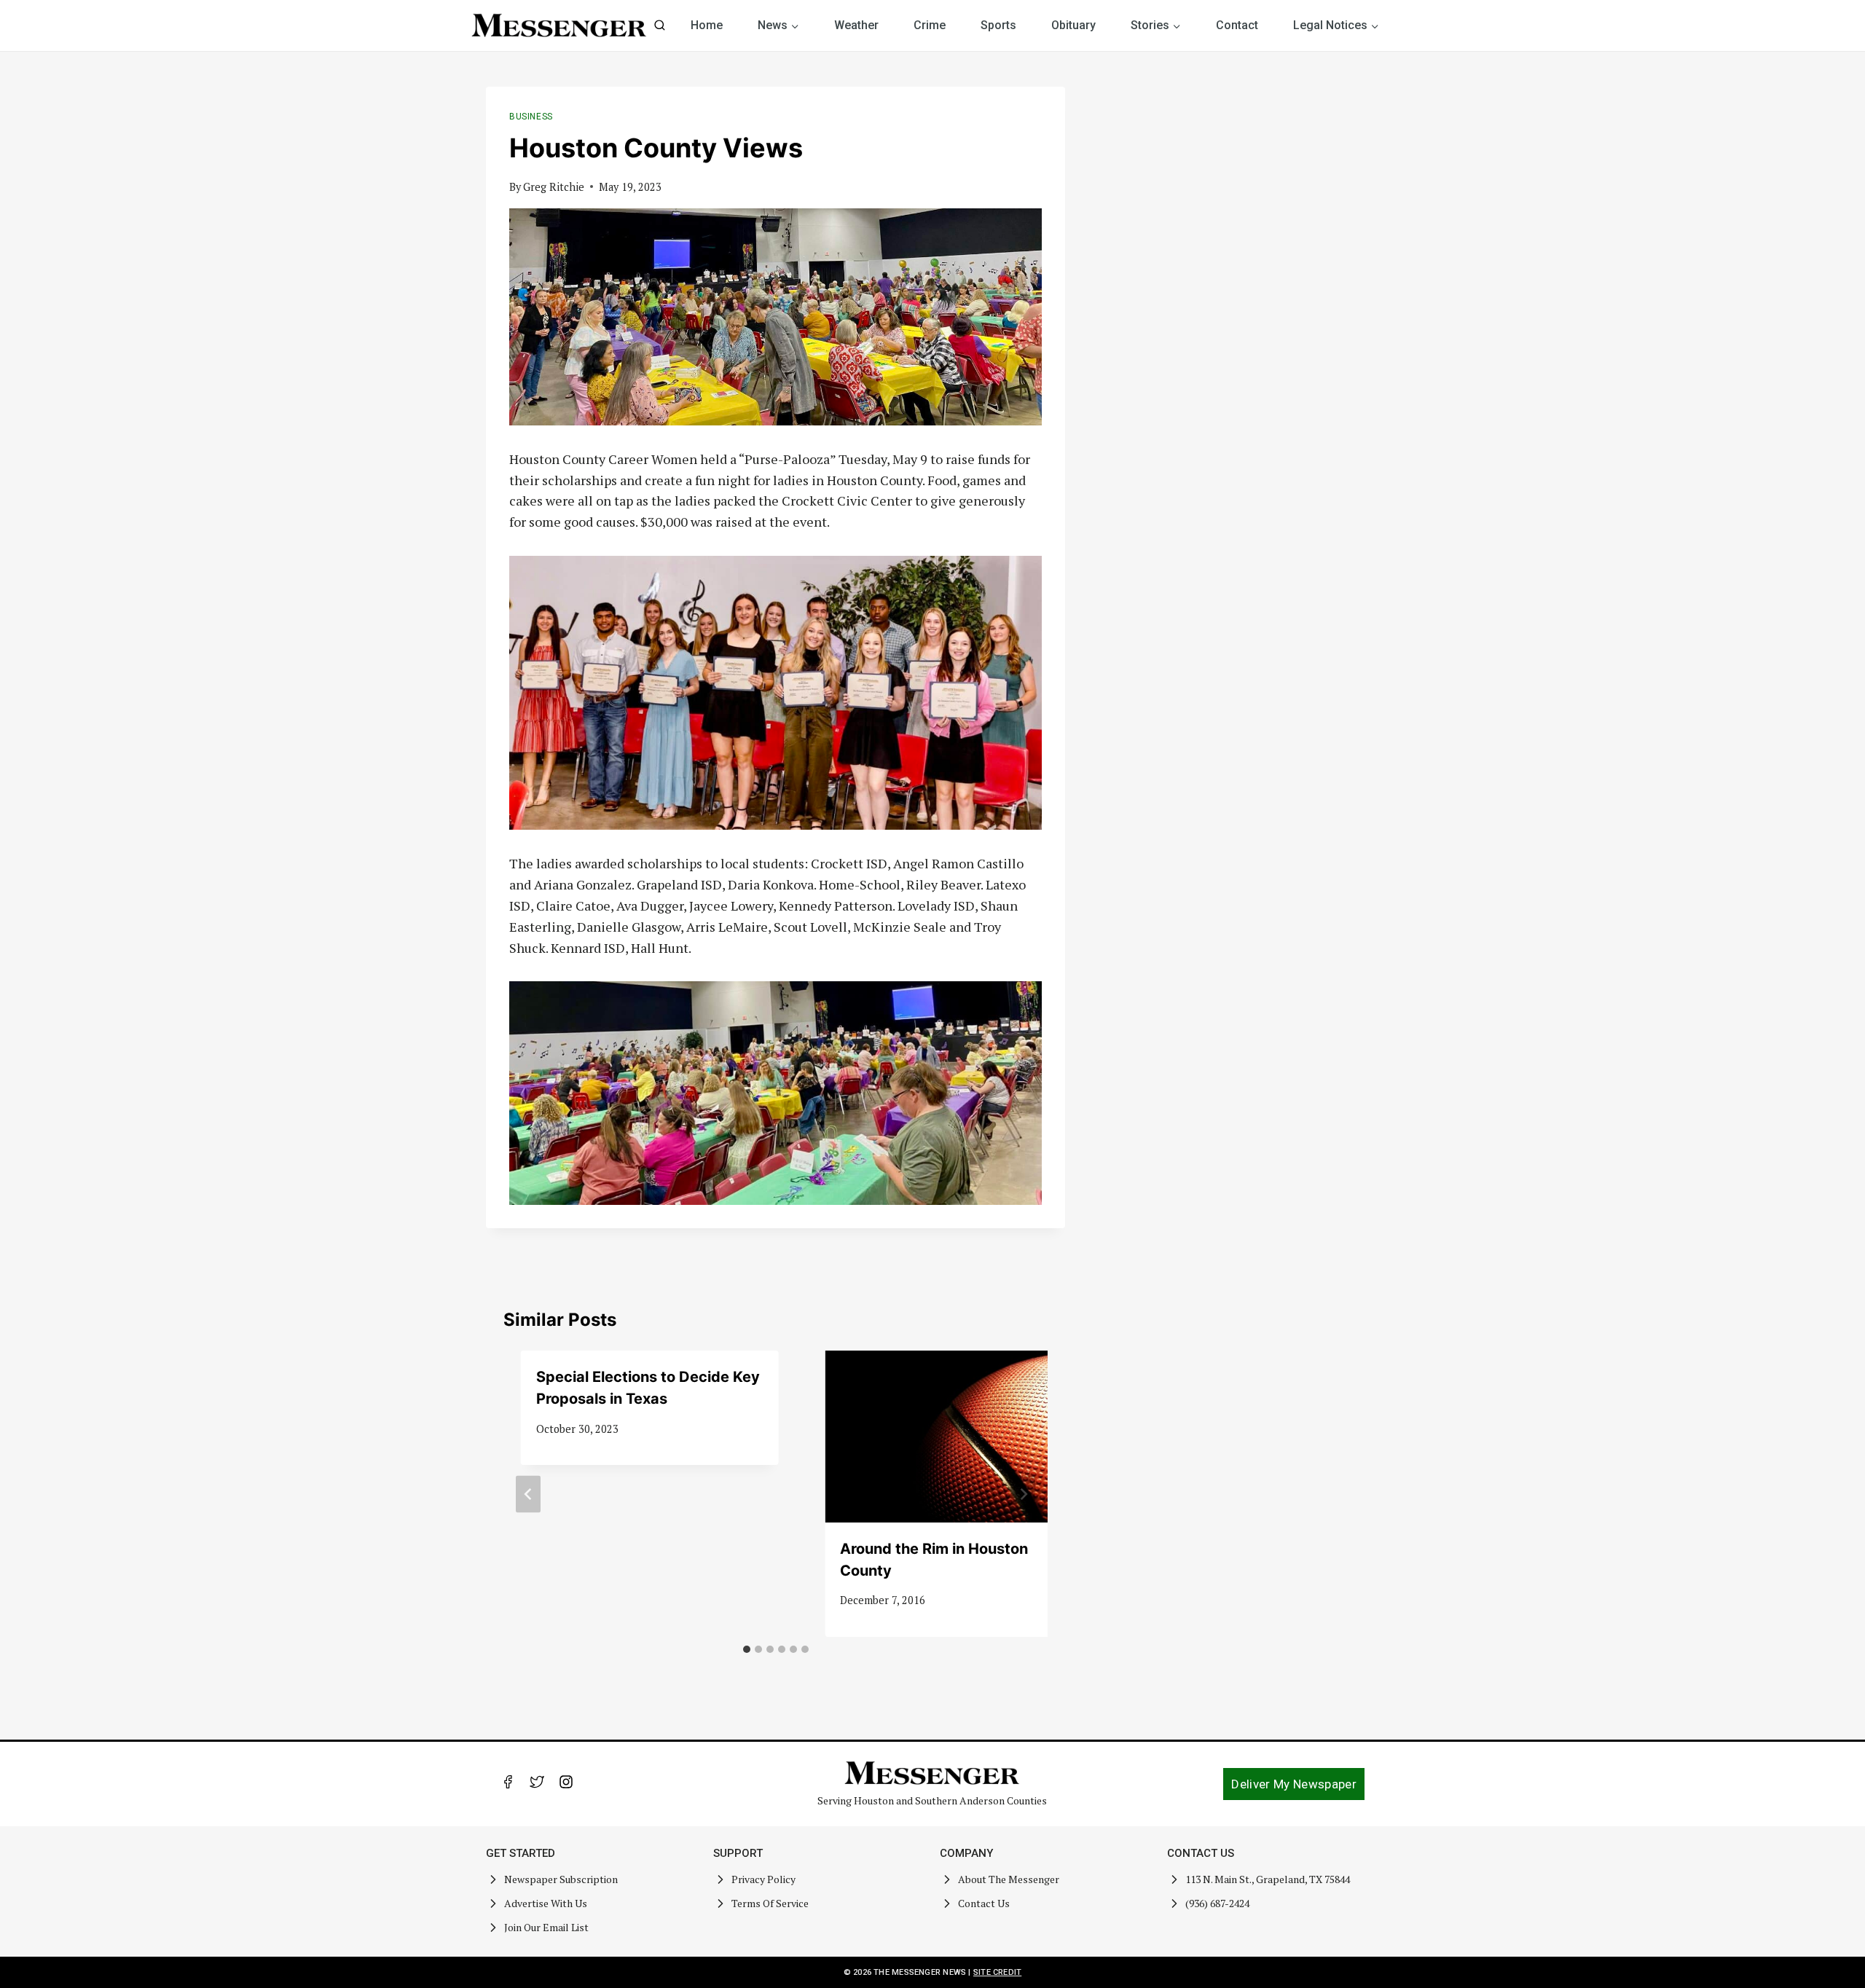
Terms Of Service (770, 1903)
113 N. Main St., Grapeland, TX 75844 (1268, 1879)
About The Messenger (1009, 1879)
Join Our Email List (546, 1927)
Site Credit (997, 1972)
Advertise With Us (546, 1903)
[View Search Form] (660, 26)
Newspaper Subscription (561, 1879)
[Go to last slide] (528, 1494)
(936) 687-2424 (1217, 1903)
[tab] (747, 1649)
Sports (998, 25)
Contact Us (984, 1903)
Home (707, 25)
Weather (856, 25)
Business (531, 117)
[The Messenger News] (559, 25)
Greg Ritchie (554, 187)
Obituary (1073, 25)
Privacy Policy (763, 1879)
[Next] (1023, 1494)
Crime (930, 25)
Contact (1237, 25)
